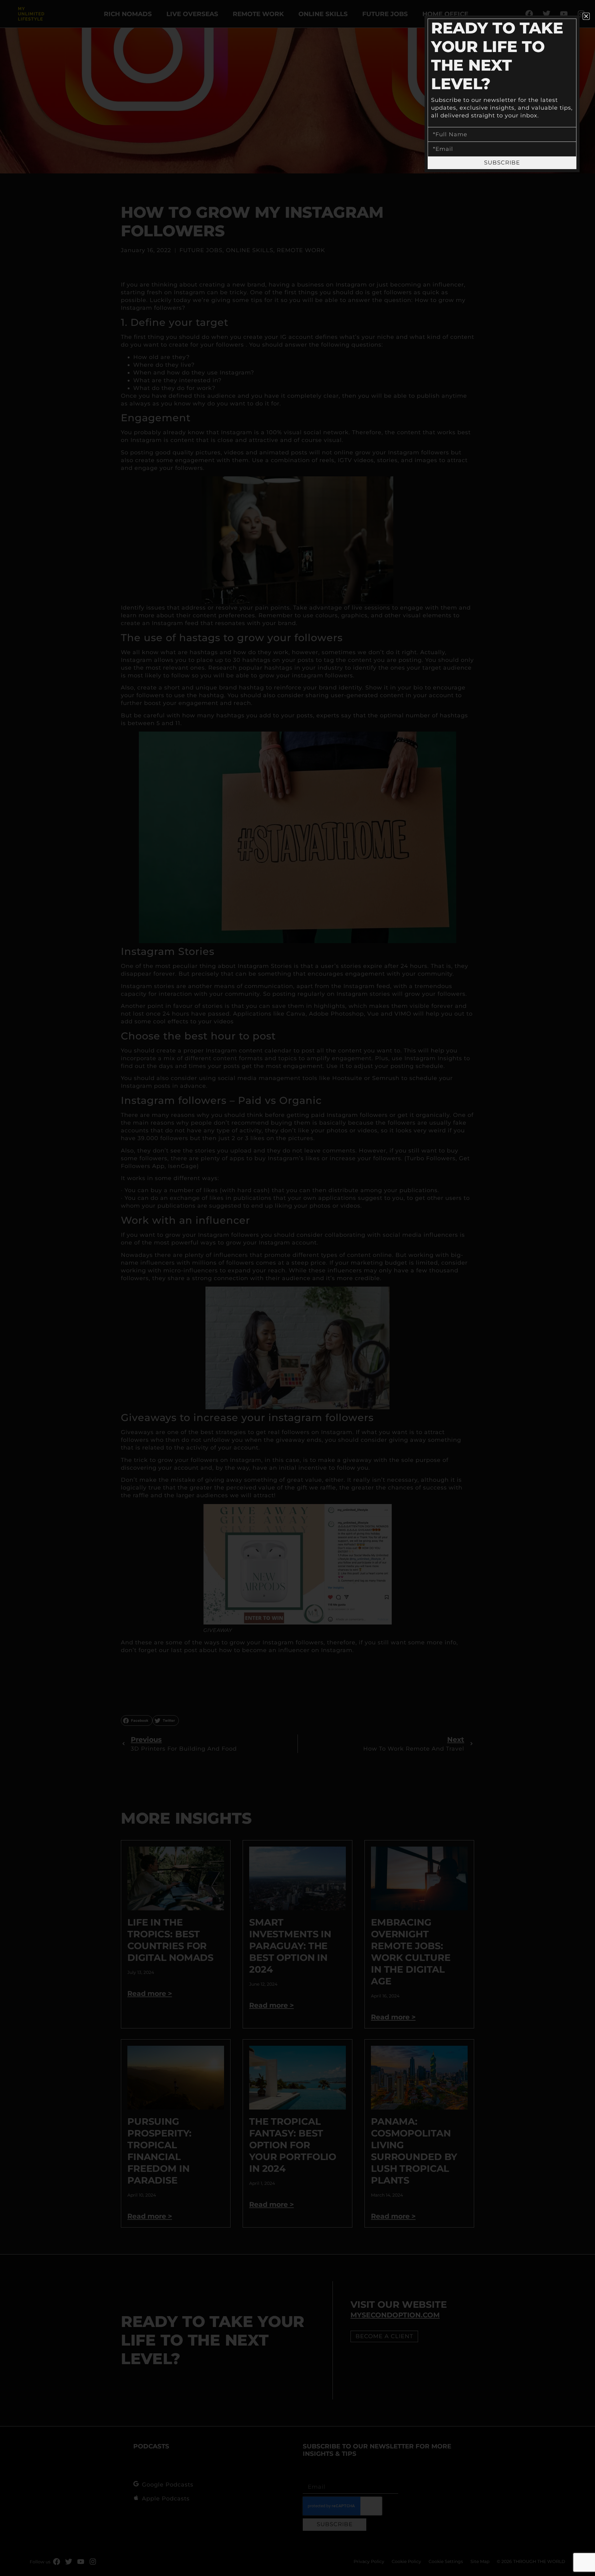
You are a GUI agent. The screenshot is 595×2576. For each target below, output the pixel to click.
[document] (297, 1288)
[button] (586, 16)
